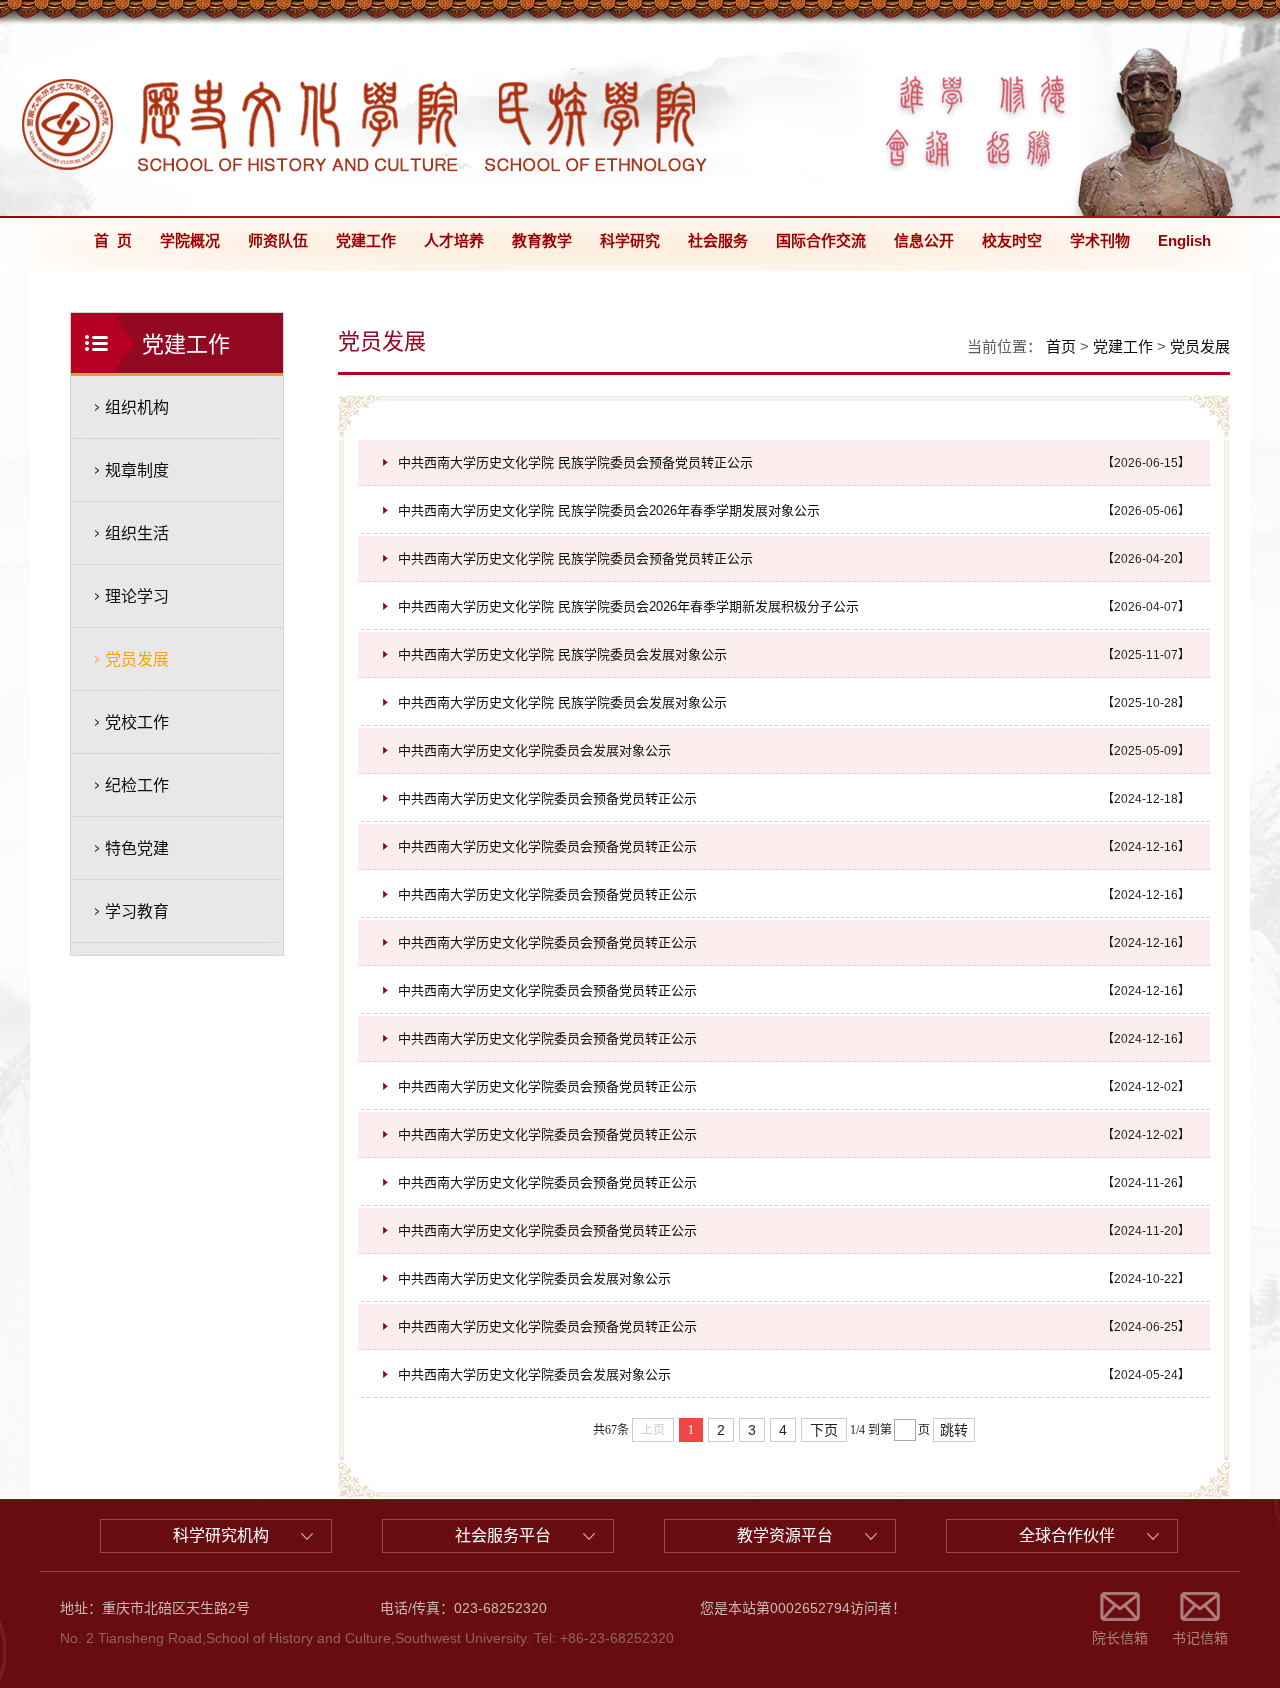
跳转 (954, 1430)
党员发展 (137, 659)
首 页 (113, 240)
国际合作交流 (821, 240)
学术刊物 (1100, 240)
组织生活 (137, 533)
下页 (824, 1430)
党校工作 (137, 722)
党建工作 (366, 240)
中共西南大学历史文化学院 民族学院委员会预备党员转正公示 (575, 462)
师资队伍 (278, 240)
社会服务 (718, 240)
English (1184, 240)
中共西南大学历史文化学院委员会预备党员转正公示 (547, 798)
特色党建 (137, 848)
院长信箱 (1120, 1638)
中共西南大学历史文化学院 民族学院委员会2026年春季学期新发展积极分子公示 (628, 606)
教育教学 (542, 240)
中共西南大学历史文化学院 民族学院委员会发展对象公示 (562, 654)
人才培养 (454, 240)
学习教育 (137, 911)
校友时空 (1012, 240)
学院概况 (190, 240)
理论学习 (137, 596)
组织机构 (137, 407)
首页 (1061, 346)
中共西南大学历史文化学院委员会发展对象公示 (534, 750)
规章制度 (137, 470)
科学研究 (630, 240)
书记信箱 (1200, 1638)
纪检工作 (137, 785)
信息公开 (924, 240)
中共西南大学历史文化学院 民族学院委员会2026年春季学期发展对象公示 (609, 510)
